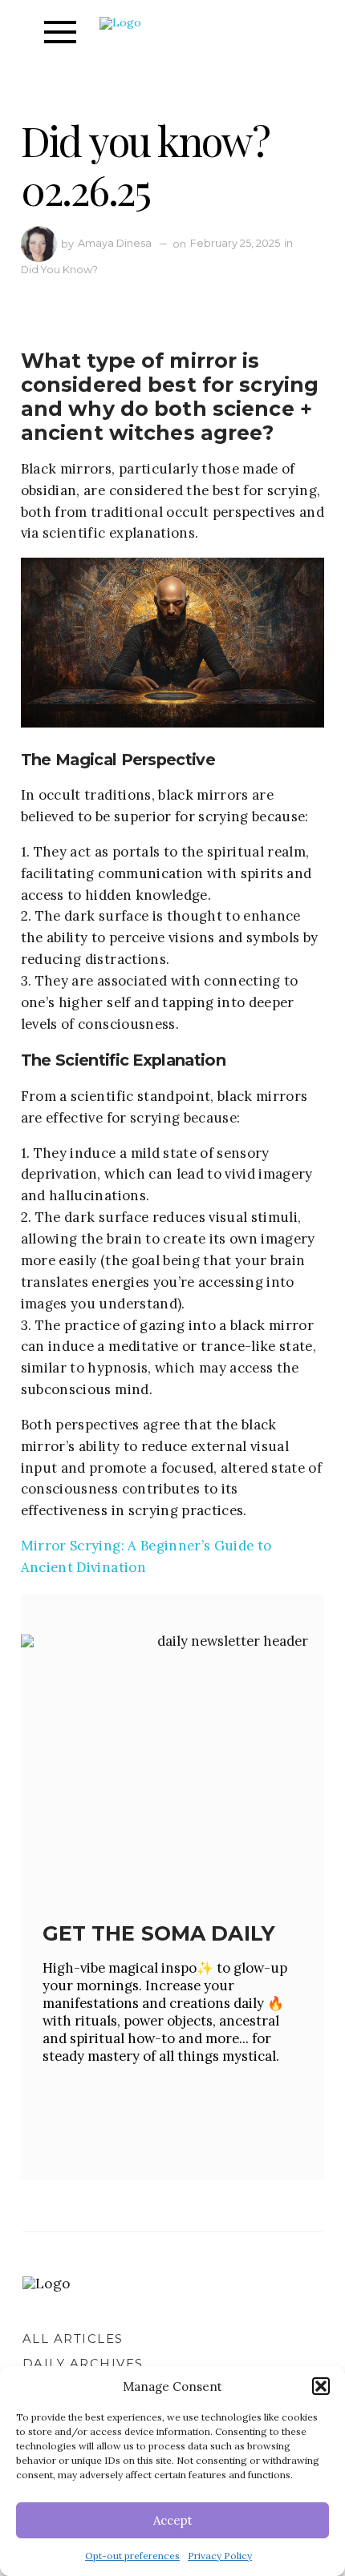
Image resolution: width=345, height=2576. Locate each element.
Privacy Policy (220, 2556)
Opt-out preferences (132, 2556)
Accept (173, 2520)
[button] (321, 2386)
